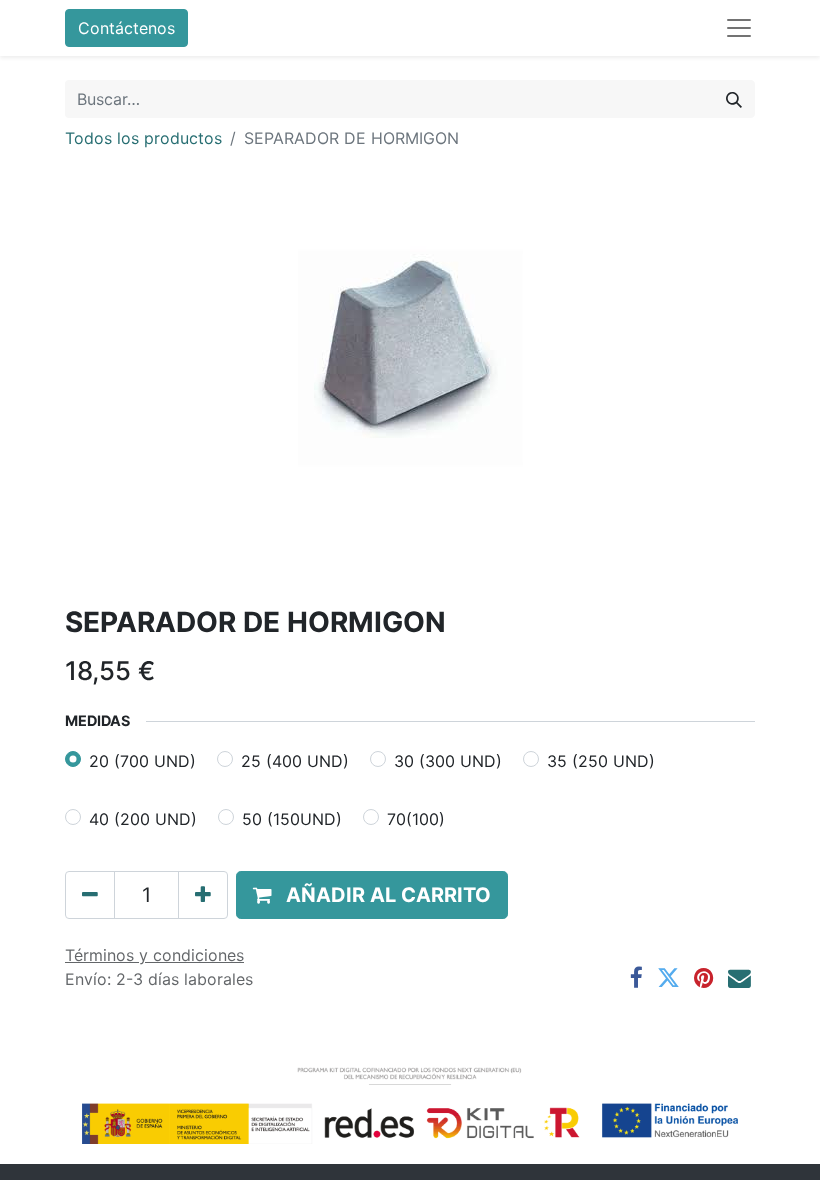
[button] (372, 895)
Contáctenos (126, 28)
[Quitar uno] (90, 895)
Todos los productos (143, 138)
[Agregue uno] (203, 895)
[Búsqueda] (734, 99)
